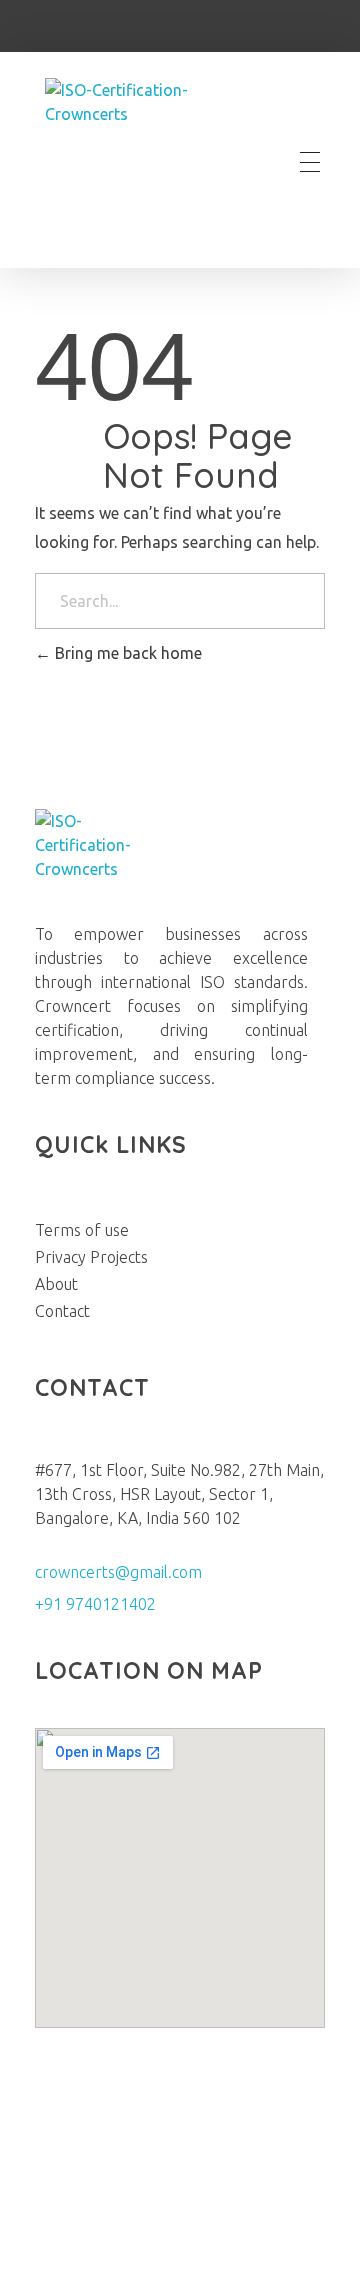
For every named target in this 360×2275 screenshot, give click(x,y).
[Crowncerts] (144, 162)
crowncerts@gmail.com (118, 1572)
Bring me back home (126, 653)
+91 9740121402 (95, 1604)
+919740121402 (116, 28)
